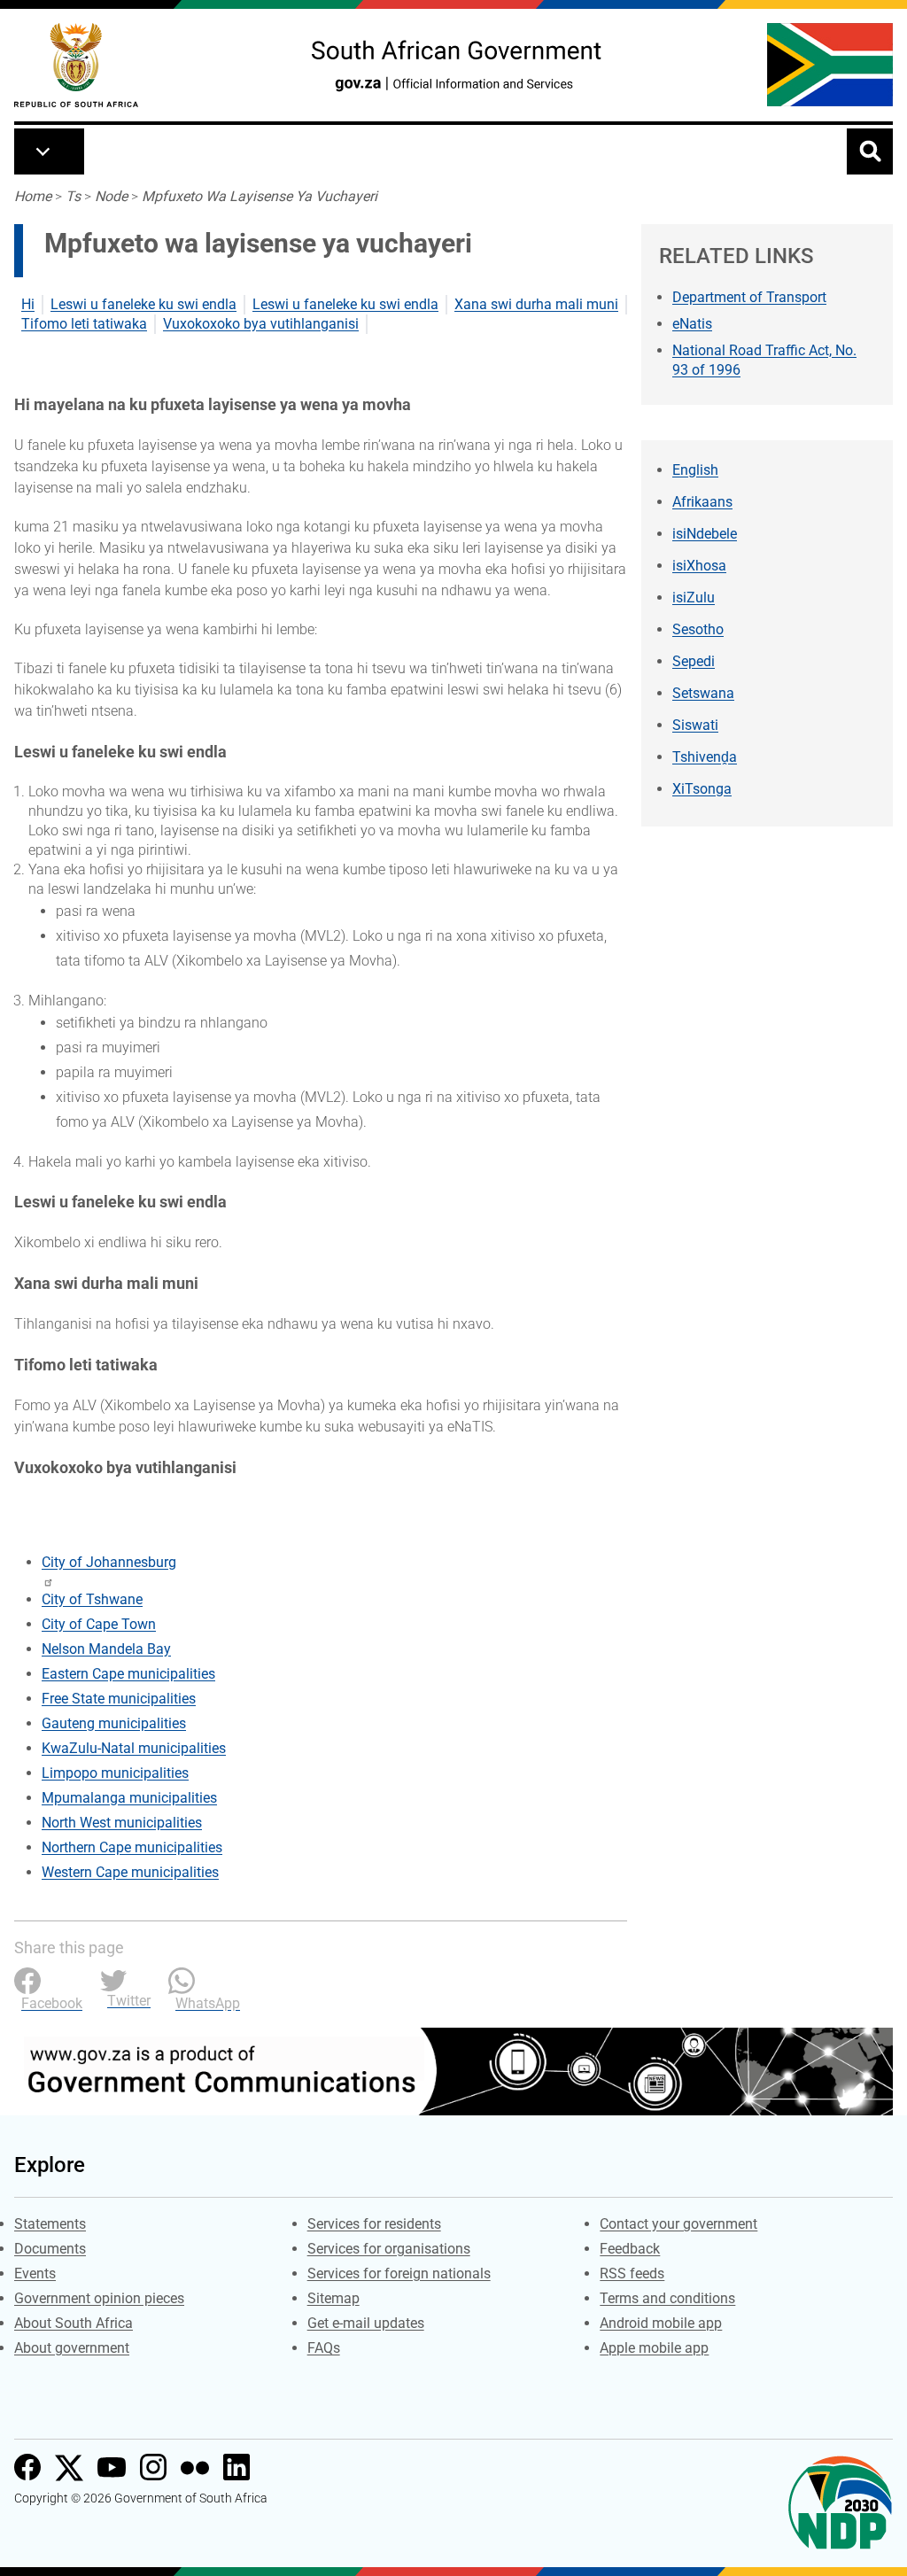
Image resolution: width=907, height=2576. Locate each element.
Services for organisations (389, 2249)
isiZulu (694, 597)
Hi (28, 304)
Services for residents (374, 2224)
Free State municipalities (119, 1699)
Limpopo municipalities (115, 1773)
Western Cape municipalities (130, 1872)
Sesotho (698, 629)
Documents (50, 2249)
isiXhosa (699, 566)
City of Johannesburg (109, 1562)
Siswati (695, 725)
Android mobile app (661, 2323)
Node (111, 196)
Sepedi (694, 661)
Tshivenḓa (705, 757)
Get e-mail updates (366, 2323)
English (695, 470)
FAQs (324, 2348)
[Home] (76, 65)
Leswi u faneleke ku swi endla (143, 304)
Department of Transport (749, 297)
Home (33, 196)
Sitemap (333, 2298)
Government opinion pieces (99, 2298)
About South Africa (74, 2323)
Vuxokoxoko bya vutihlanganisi (261, 324)
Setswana (703, 693)
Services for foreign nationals (399, 2273)
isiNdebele (705, 534)
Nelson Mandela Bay (106, 1649)
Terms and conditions (667, 2298)
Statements (50, 2224)
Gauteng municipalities (114, 1723)
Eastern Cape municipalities (128, 1674)
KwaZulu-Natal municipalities (134, 1748)
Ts (73, 196)
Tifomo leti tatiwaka (84, 324)
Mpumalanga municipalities (129, 1798)
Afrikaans (702, 502)
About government (72, 2348)
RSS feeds (632, 2273)
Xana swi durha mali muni (536, 304)
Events (35, 2273)
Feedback (630, 2249)
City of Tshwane (92, 1599)
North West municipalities (122, 1823)
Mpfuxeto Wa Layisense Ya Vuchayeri (260, 196)
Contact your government (678, 2224)
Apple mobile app (654, 2348)
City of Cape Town (99, 1624)
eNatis (692, 324)
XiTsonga (702, 789)
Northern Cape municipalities (132, 1847)
